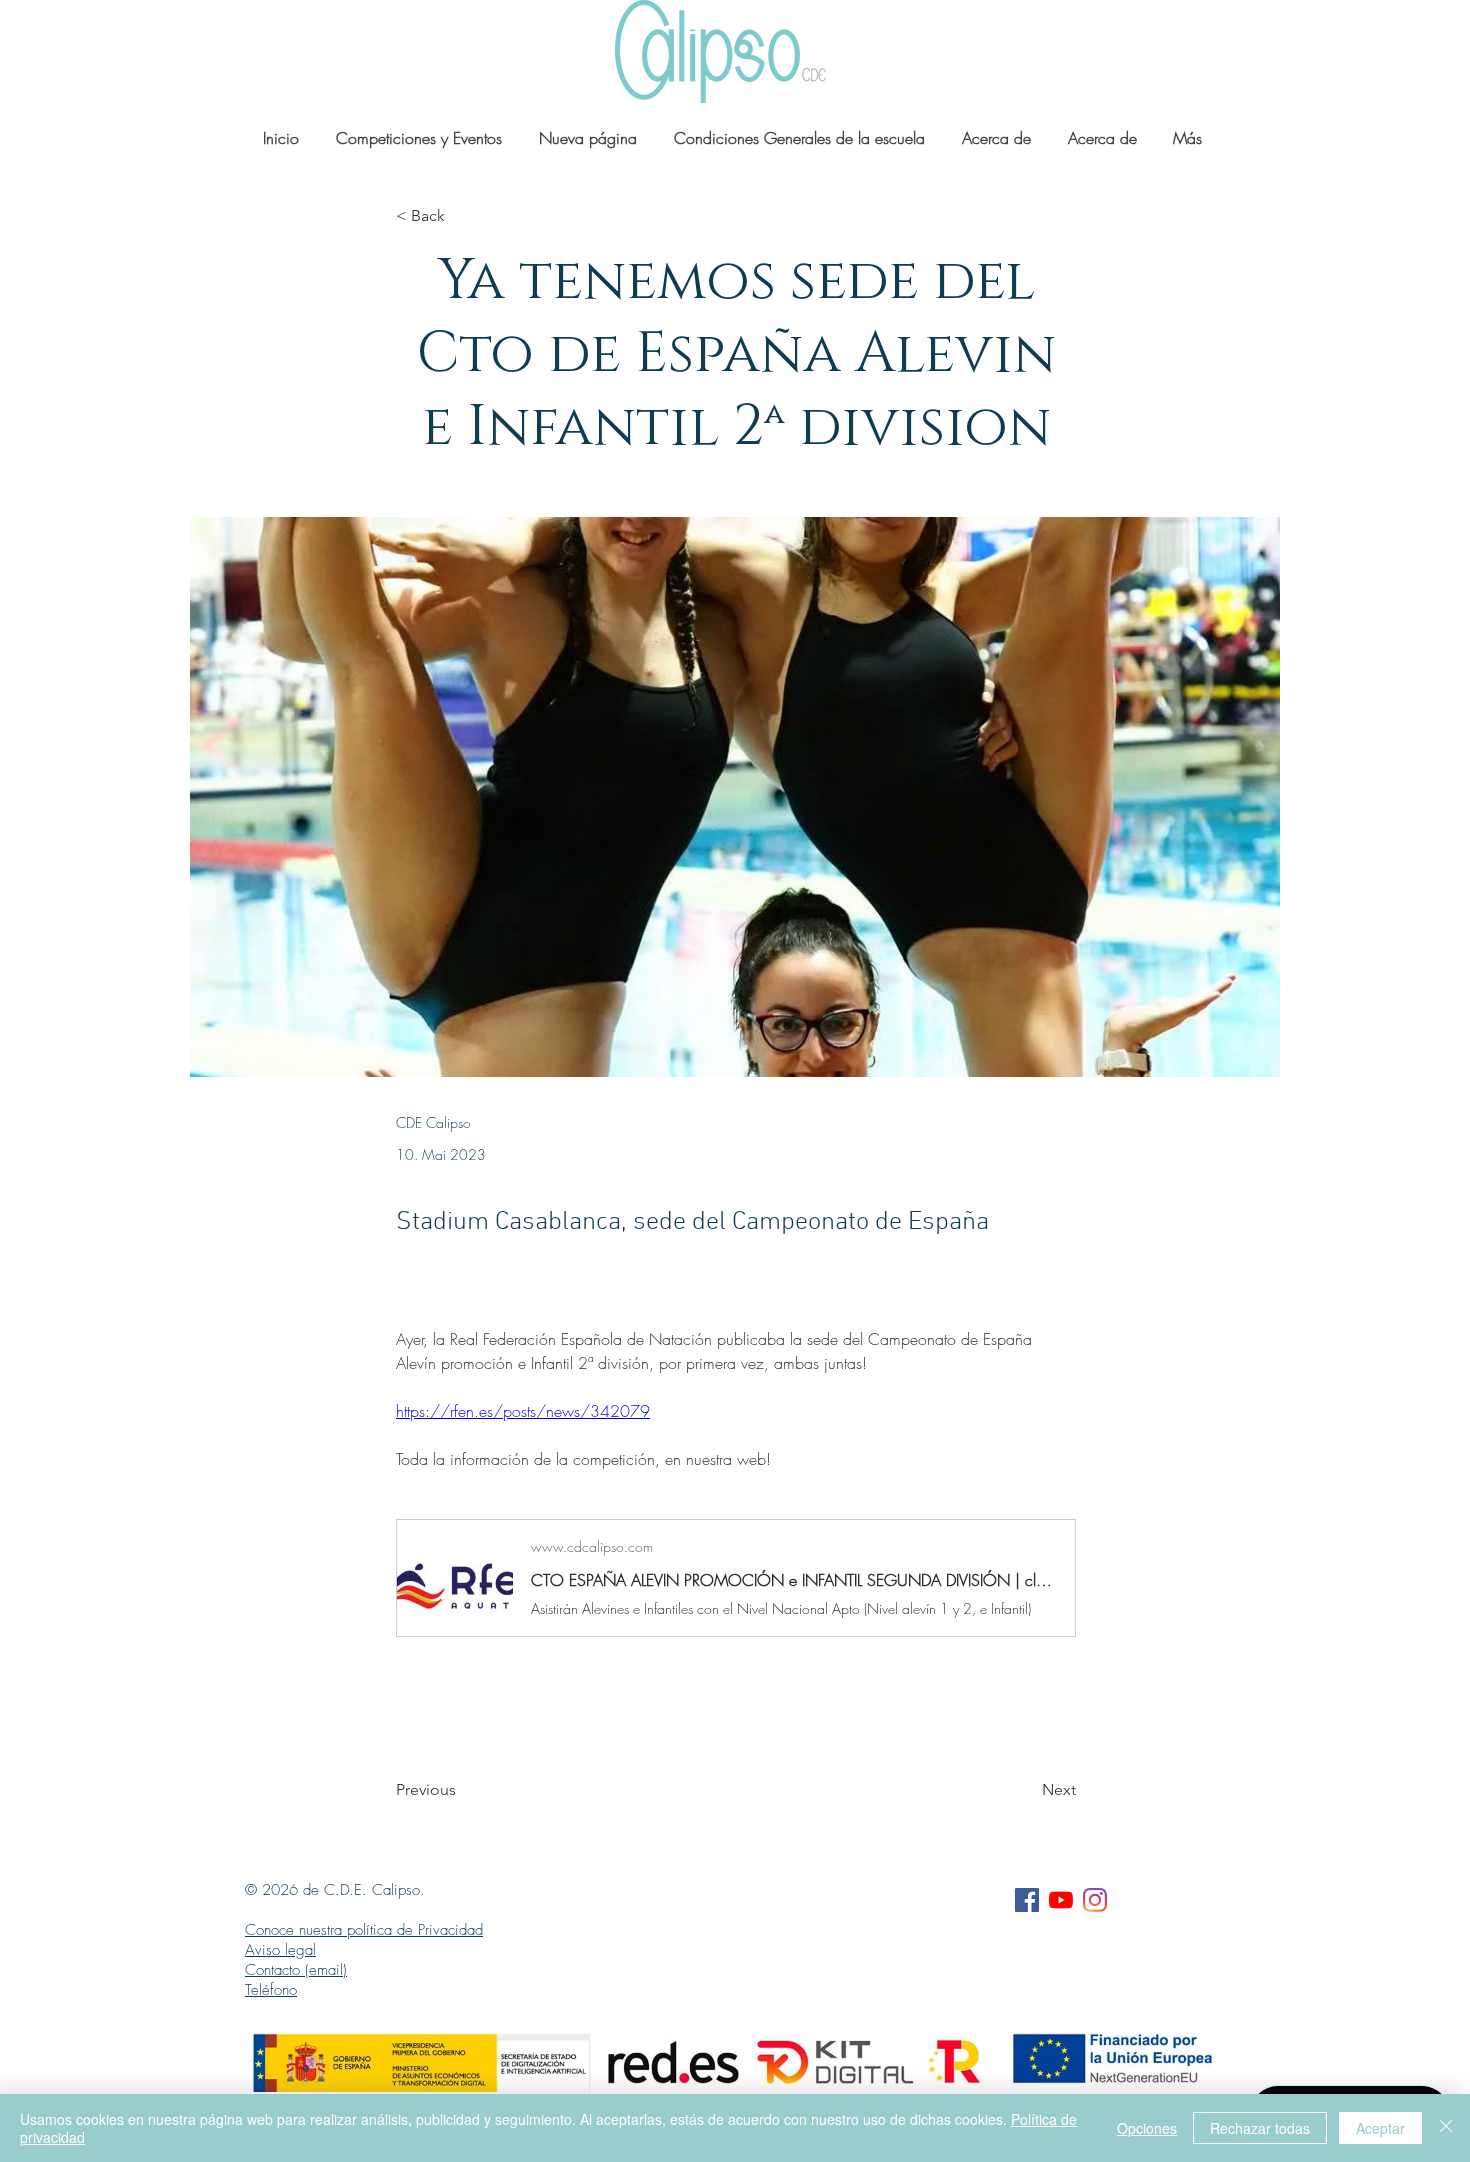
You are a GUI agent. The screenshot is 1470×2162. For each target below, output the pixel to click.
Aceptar (1380, 2128)
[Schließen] (1446, 2128)
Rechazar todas (1260, 2128)
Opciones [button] (1147, 2128)
